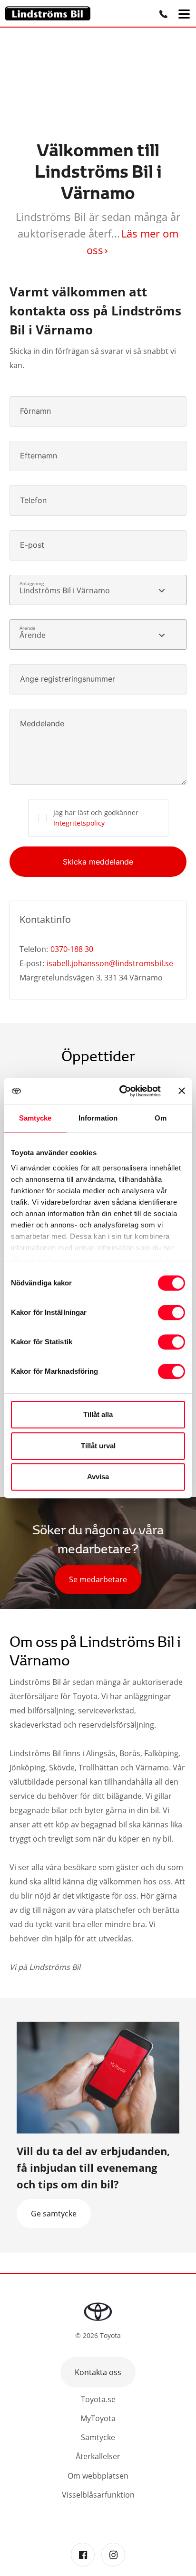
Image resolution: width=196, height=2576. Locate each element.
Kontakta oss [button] (98, 2372)
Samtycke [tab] (35, 1118)
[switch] (171, 1312)
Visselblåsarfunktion (98, 2495)
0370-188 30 (72, 949)
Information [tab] (98, 1118)
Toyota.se (98, 2399)
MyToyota (98, 2418)
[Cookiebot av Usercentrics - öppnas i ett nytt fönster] (121, 1091)
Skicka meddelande (98, 862)
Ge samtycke (54, 2214)
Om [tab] (161, 1118)
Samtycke (98, 2437)
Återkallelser (98, 2456)
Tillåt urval (98, 1446)
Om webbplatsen (98, 2476)
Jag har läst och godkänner (96, 818)
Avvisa (98, 1477)
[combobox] (98, 590)
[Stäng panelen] (182, 1091)
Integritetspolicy (79, 823)
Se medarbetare (98, 1579)
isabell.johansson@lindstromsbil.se (110, 963)
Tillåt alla (98, 1414)
